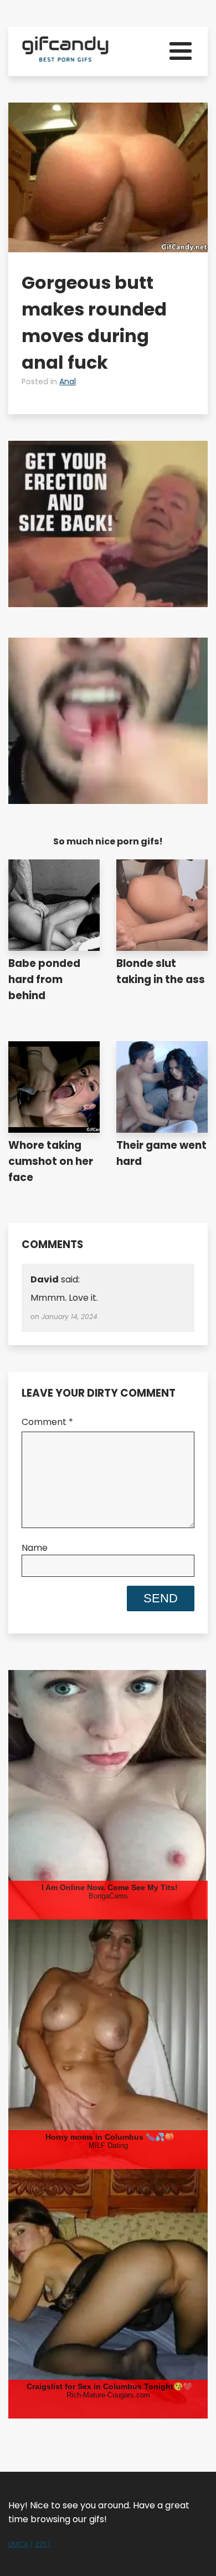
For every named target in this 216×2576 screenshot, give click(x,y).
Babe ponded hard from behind (44, 979)
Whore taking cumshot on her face (51, 1161)
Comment (47, 1422)
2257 (43, 2544)
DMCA (18, 2544)
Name (35, 1548)
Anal (68, 381)
